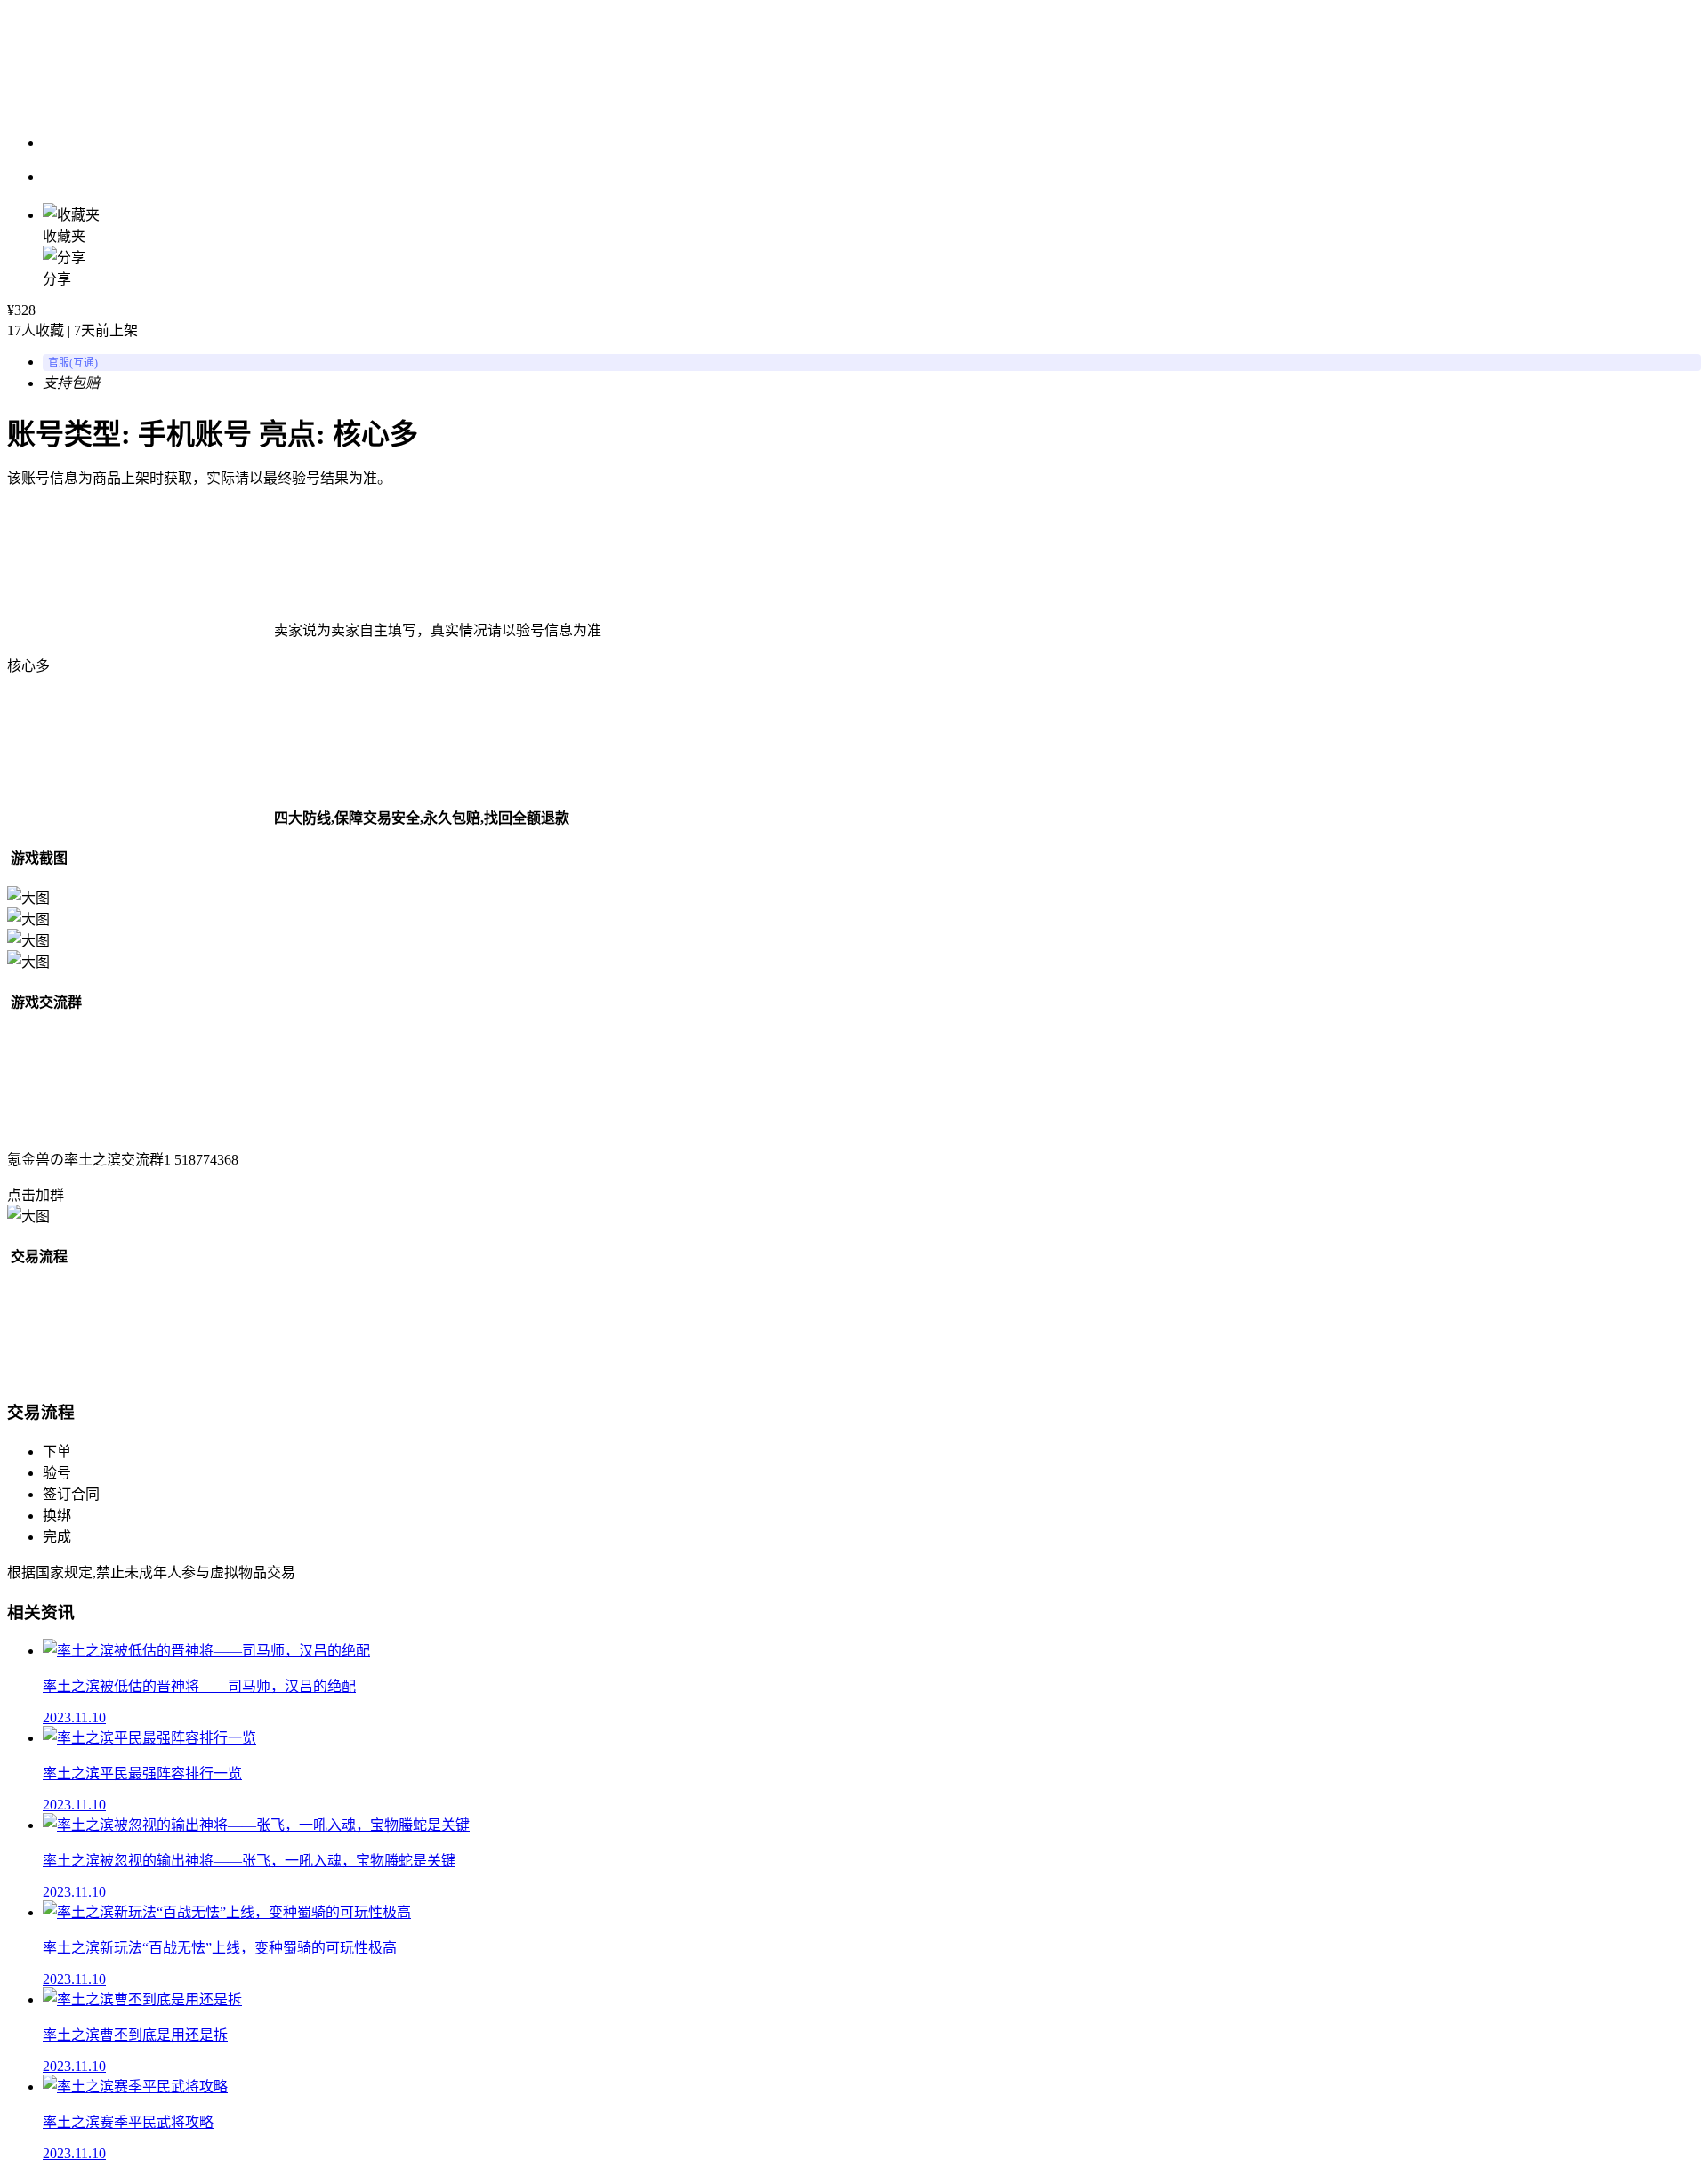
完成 (57, 1537)
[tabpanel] (854, 909)
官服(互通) (73, 363)
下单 (57, 1451)
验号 (57, 1473)
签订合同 (71, 1494)
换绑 (57, 1515)
